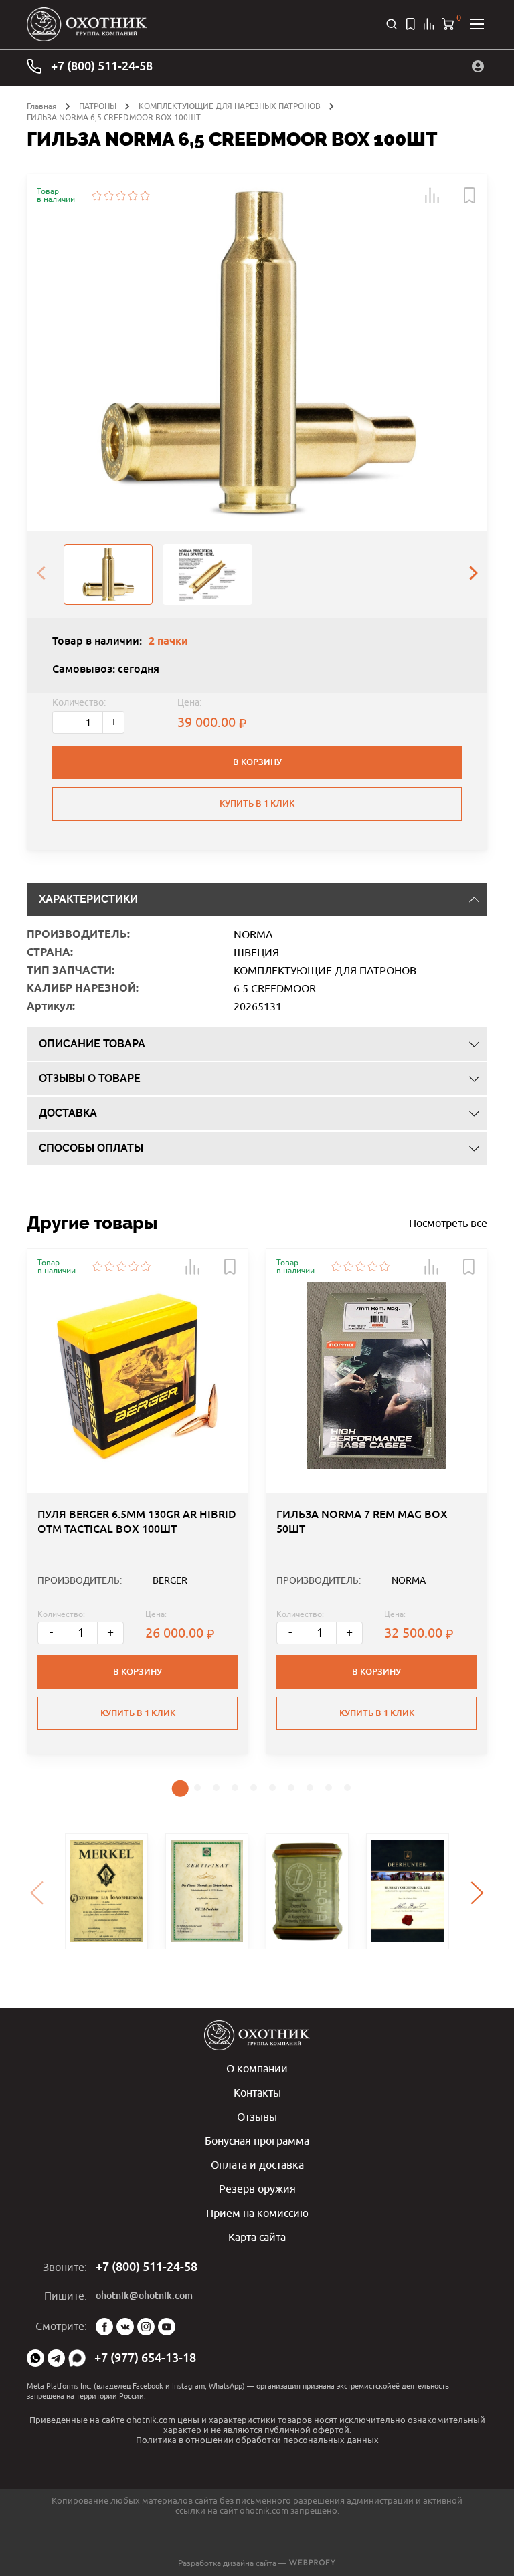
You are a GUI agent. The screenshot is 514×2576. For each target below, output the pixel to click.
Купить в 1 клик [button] (138, 1713)
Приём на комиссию (257, 2213)
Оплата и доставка (257, 2165)
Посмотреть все (448, 1223)
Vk (125, 2327)
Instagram (146, 2327)
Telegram (56, 2358)
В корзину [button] (138, 1672)
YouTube (167, 2327)
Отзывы (257, 2117)
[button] (432, 195)
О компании (257, 2068)
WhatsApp (35, 2358)
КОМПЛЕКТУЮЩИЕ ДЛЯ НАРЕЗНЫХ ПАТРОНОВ (230, 106)
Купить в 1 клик (257, 803)
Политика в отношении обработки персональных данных (257, 2440)
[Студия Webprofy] (312, 2563)
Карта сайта (257, 2237)
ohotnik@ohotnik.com (144, 2296)
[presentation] (41, 574)
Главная (42, 106)
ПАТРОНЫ (98, 106)
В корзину (257, 762)
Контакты (257, 2092)
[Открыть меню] (477, 24)
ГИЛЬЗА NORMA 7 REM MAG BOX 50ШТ (362, 1522)
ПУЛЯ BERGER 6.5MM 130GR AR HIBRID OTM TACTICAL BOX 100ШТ (137, 1522)
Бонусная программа (257, 2141)
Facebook (104, 2327)
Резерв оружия (257, 2189)
